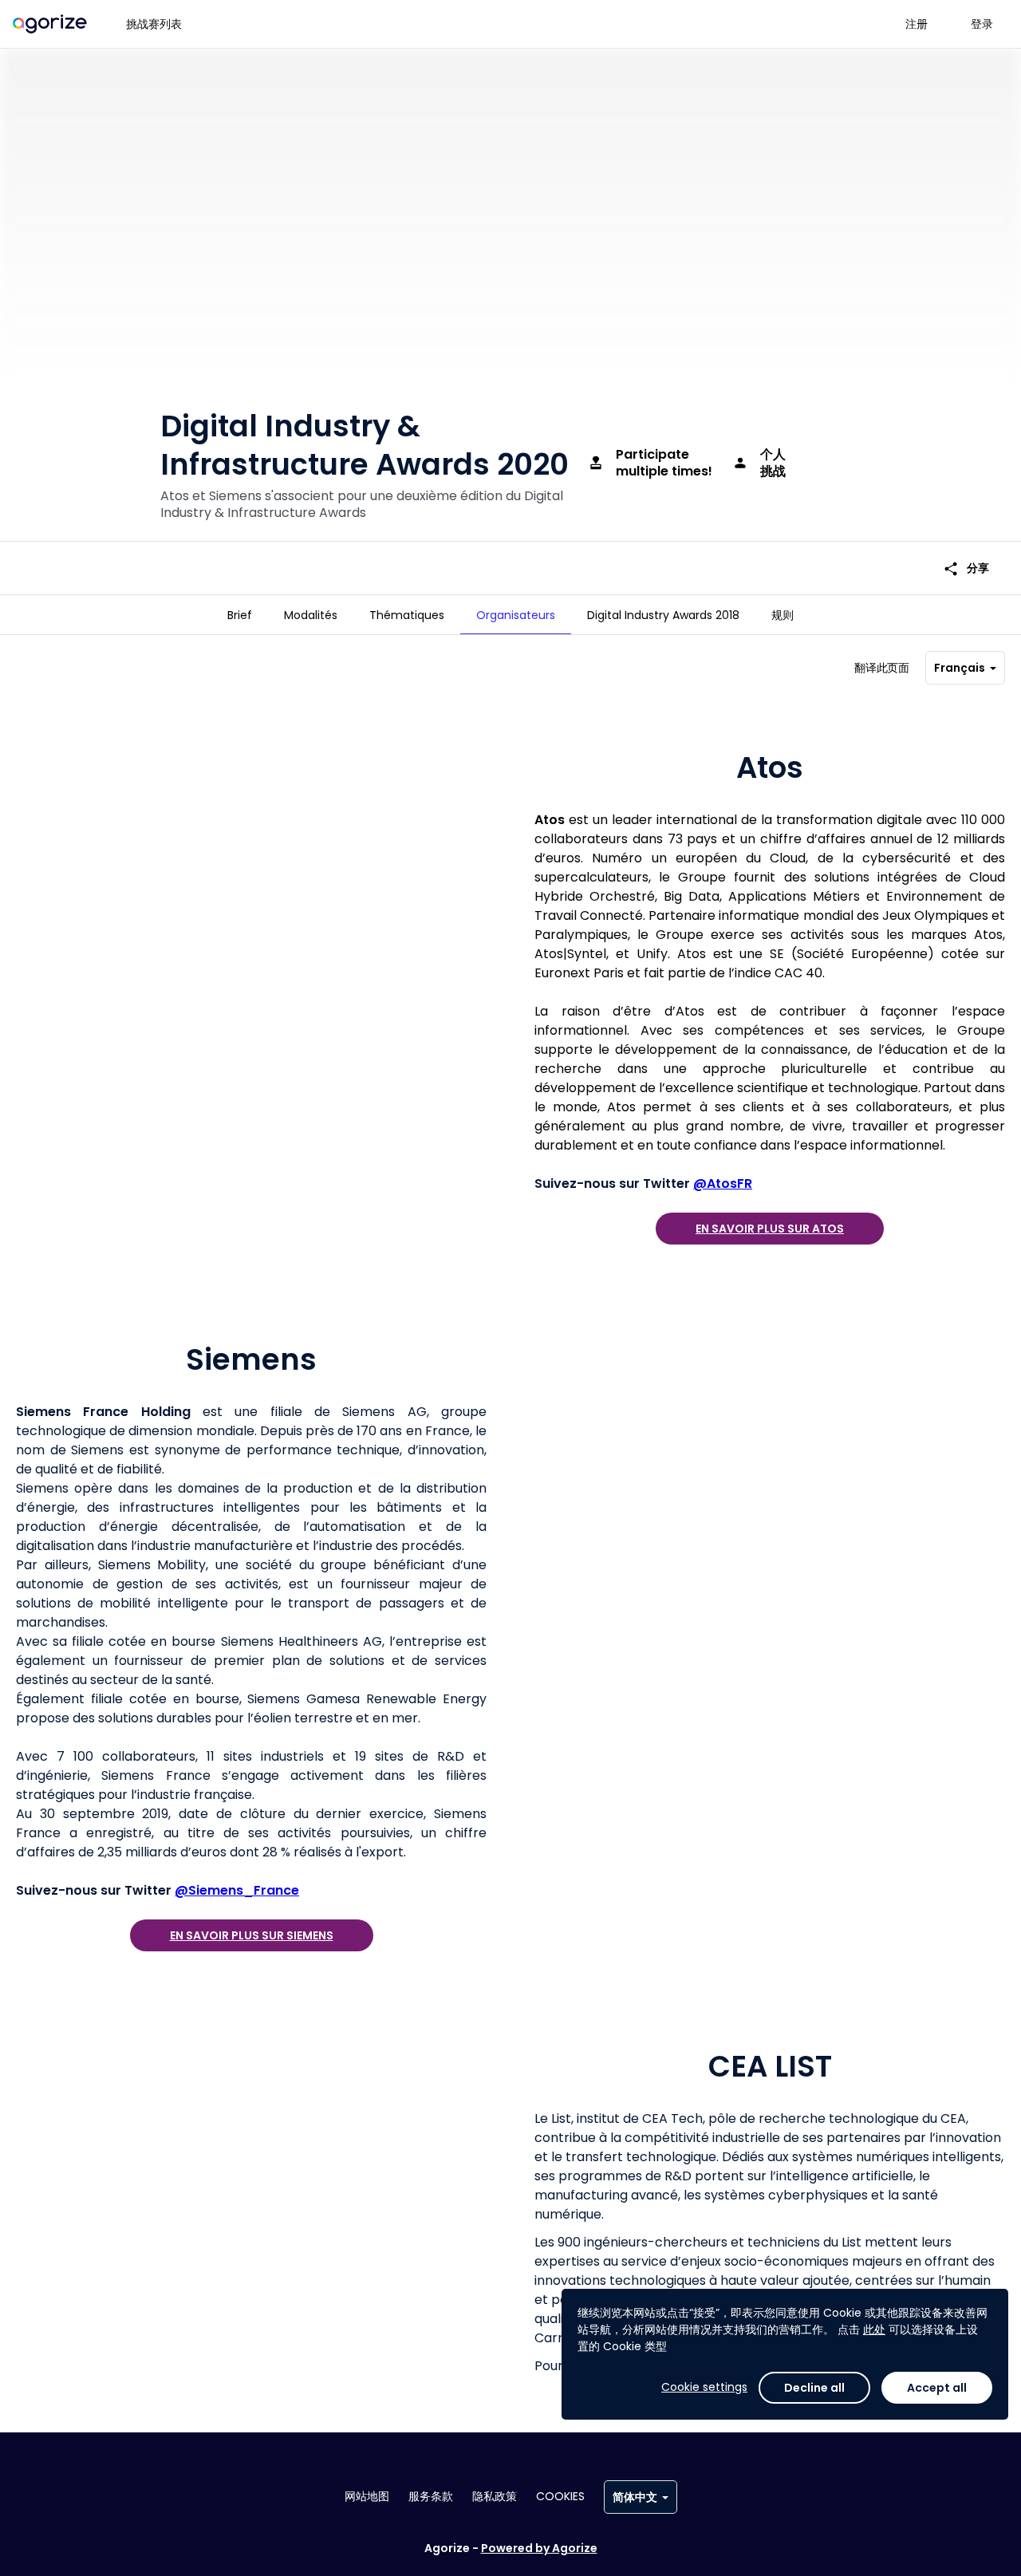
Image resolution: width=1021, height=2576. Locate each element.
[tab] (240, 615)
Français (960, 668)
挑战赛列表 (154, 24)
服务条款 (431, 2496)
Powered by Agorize (539, 2548)
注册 (917, 24)
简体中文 (635, 2497)
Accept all (937, 2388)
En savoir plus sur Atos (770, 1229)
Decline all (814, 2388)
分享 (966, 568)
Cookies (560, 2496)
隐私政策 (495, 2496)
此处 (874, 2329)
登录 (982, 24)
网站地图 (367, 2496)
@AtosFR (723, 1183)
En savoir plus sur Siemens (252, 1935)
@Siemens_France (237, 1890)
